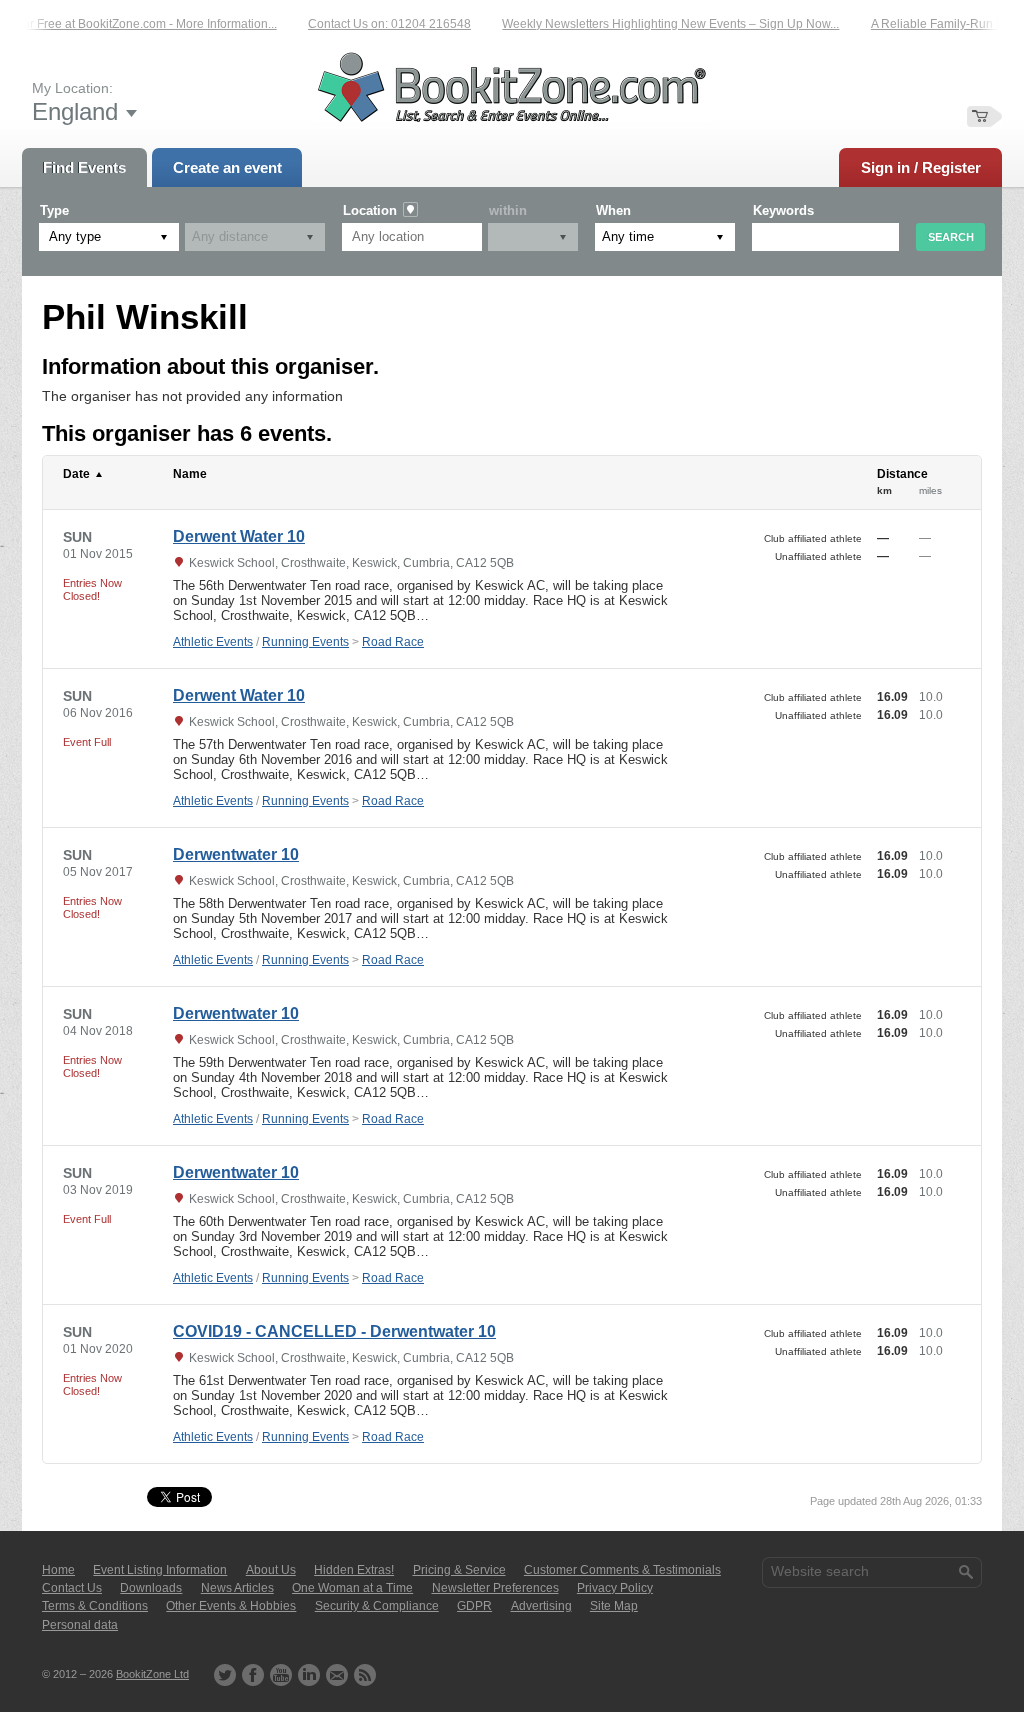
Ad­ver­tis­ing (541, 1606)
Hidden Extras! (354, 1570)
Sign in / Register (921, 167)
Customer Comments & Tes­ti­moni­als (622, 1570)
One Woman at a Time (352, 1588)
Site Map (614, 1606)
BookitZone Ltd (152, 1674)
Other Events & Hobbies (231, 1606)
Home (58, 1570)
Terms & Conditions (95, 1606)
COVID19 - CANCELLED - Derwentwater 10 (334, 1331)
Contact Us (72, 1588)
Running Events (305, 642)
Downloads (151, 1588)
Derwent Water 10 (239, 536)
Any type (75, 236)
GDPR (474, 1606)
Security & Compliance (377, 1606)
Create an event (227, 167)
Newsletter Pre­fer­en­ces (495, 1588)
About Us (271, 1570)
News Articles (237, 1588)
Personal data (80, 1625)
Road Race (393, 642)
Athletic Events (213, 642)
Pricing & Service (459, 1570)
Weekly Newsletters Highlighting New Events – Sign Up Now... (659, 24)
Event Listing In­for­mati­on (160, 1570)
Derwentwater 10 (236, 854)
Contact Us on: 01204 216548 (378, 24)
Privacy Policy (615, 1588)
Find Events (84, 167)
